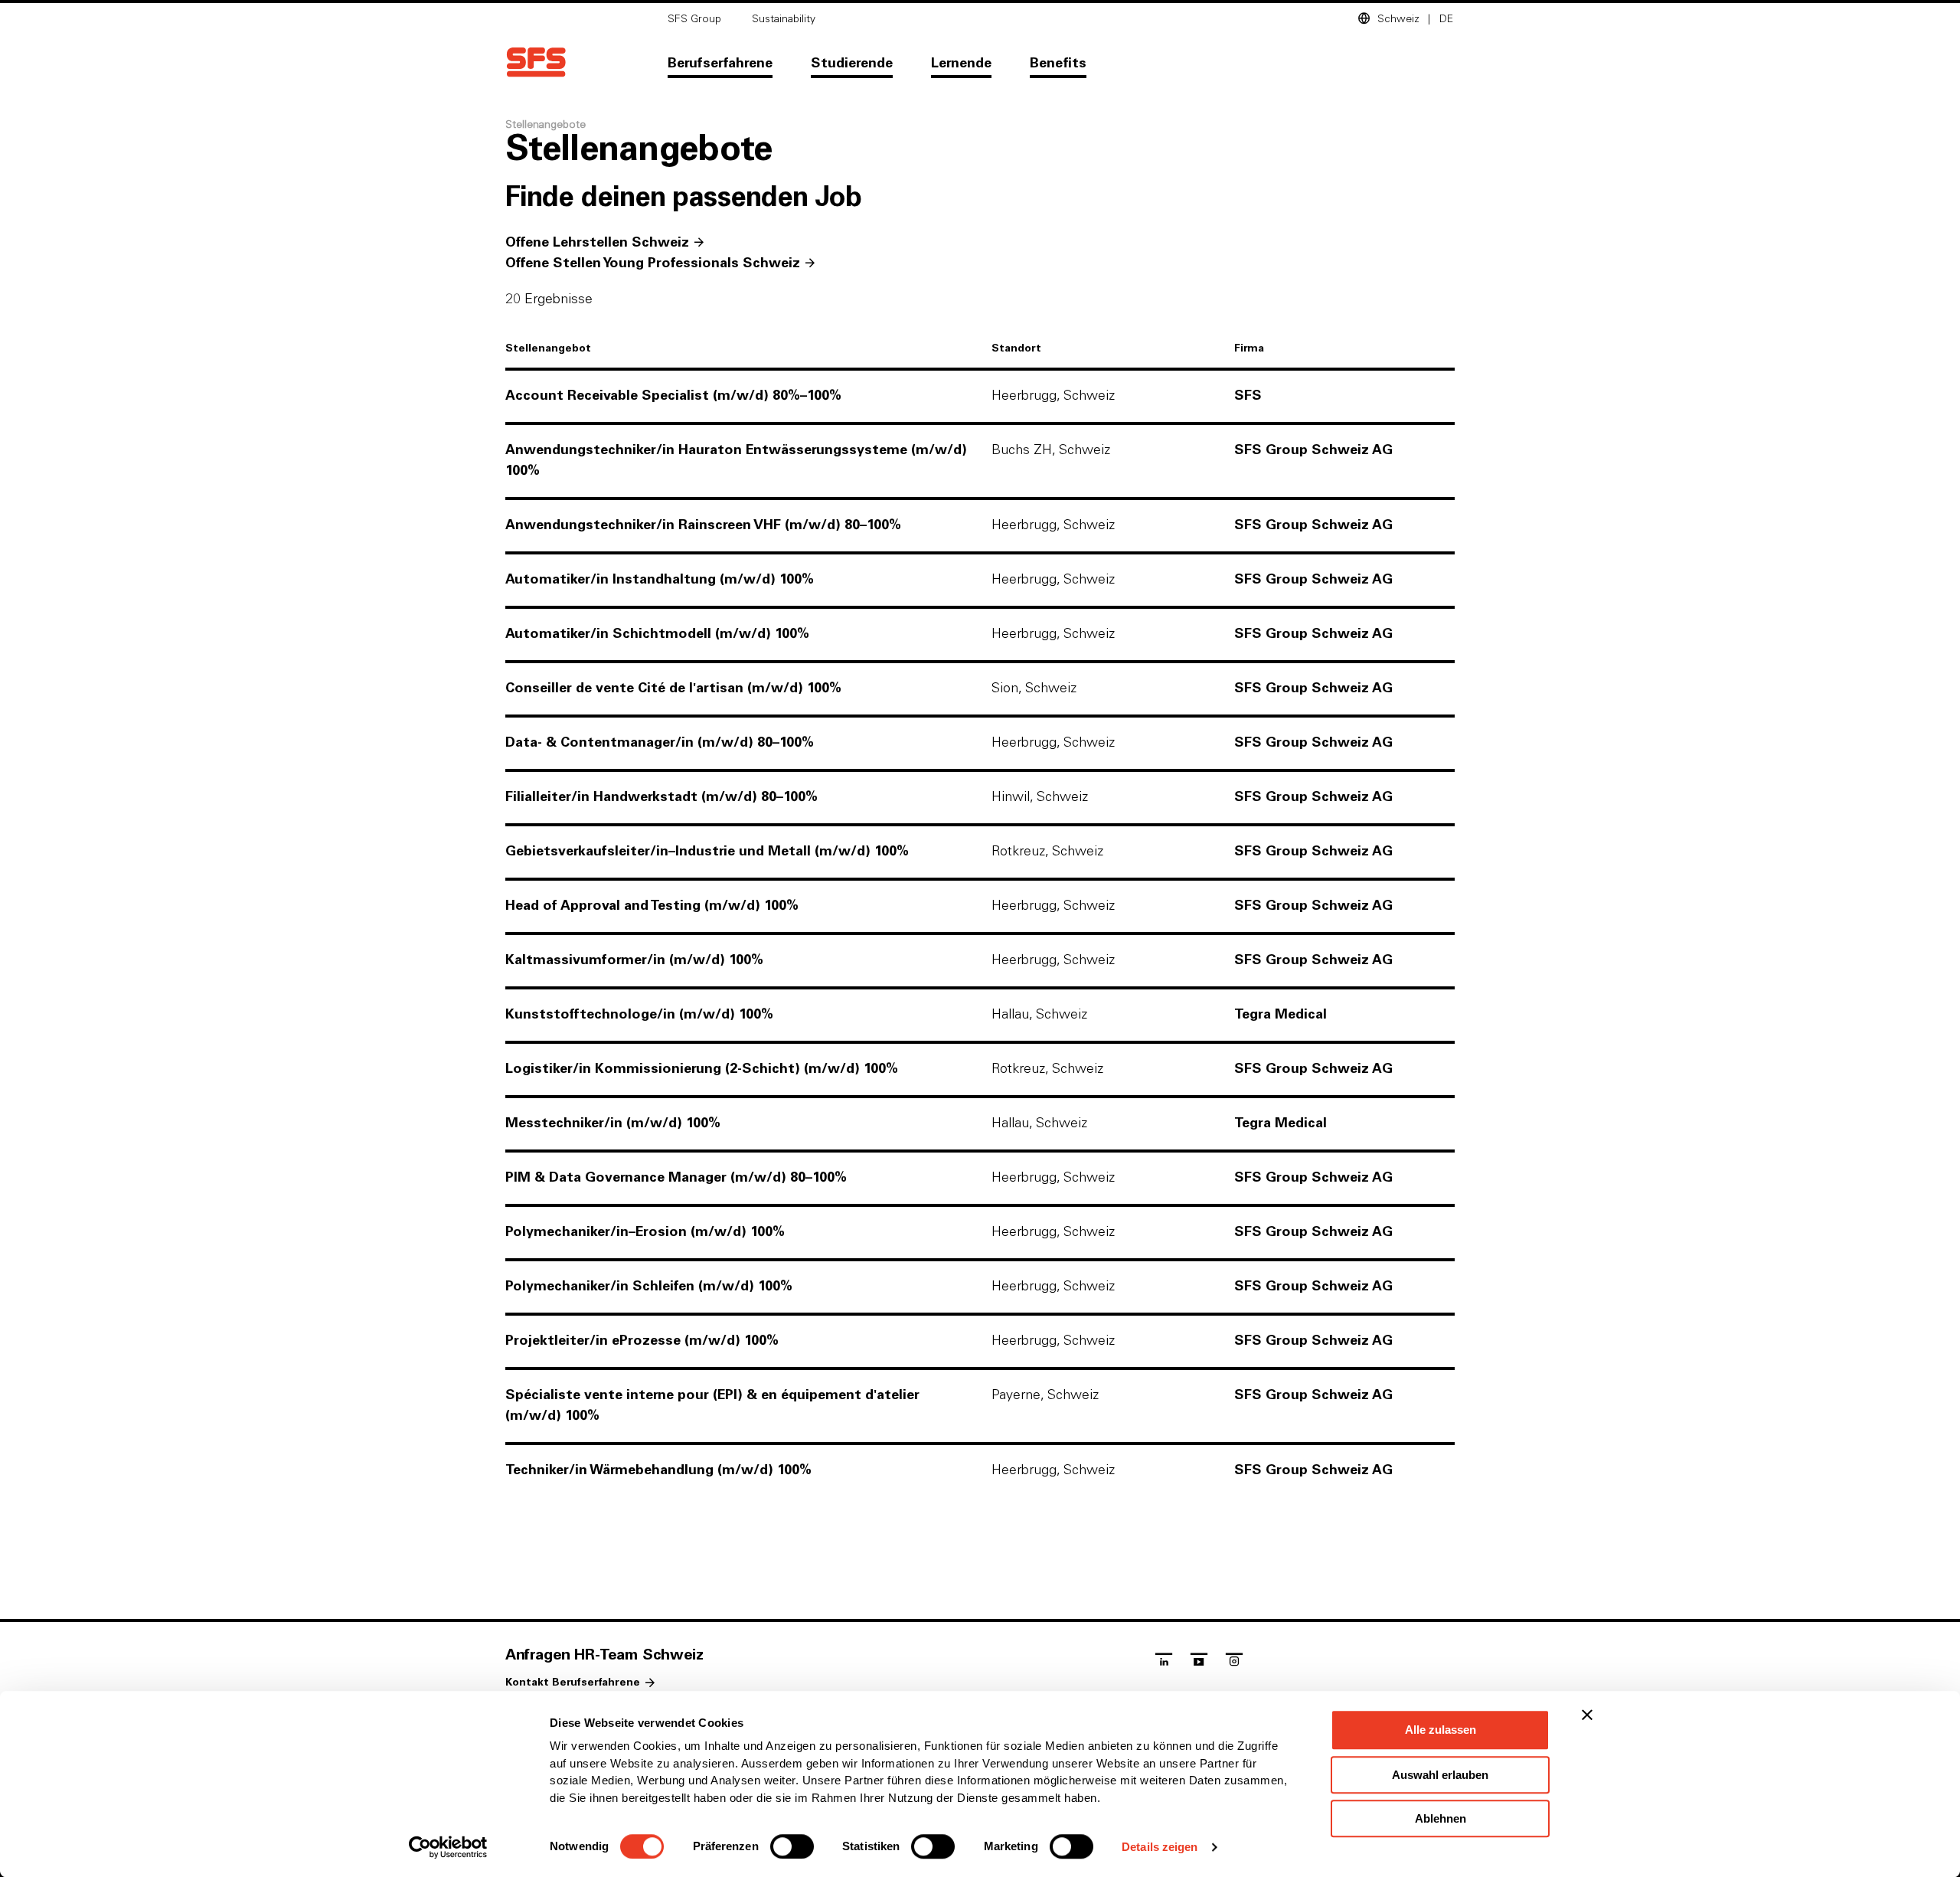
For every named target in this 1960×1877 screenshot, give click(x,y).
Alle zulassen (1441, 1730)
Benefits (1058, 64)
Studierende (852, 64)
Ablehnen (1441, 1818)
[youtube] (1199, 1663)
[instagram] (1234, 1663)
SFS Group (694, 19)
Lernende (961, 64)
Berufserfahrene (720, 64)
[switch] (792, 1846)
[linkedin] (1164, 1663)
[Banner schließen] (1587, 1715)
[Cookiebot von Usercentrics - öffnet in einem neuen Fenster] (448, 1847)
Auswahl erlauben (1440, 1775)
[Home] (536, 62)
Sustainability (784, 19)
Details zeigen (1160, 1847)
